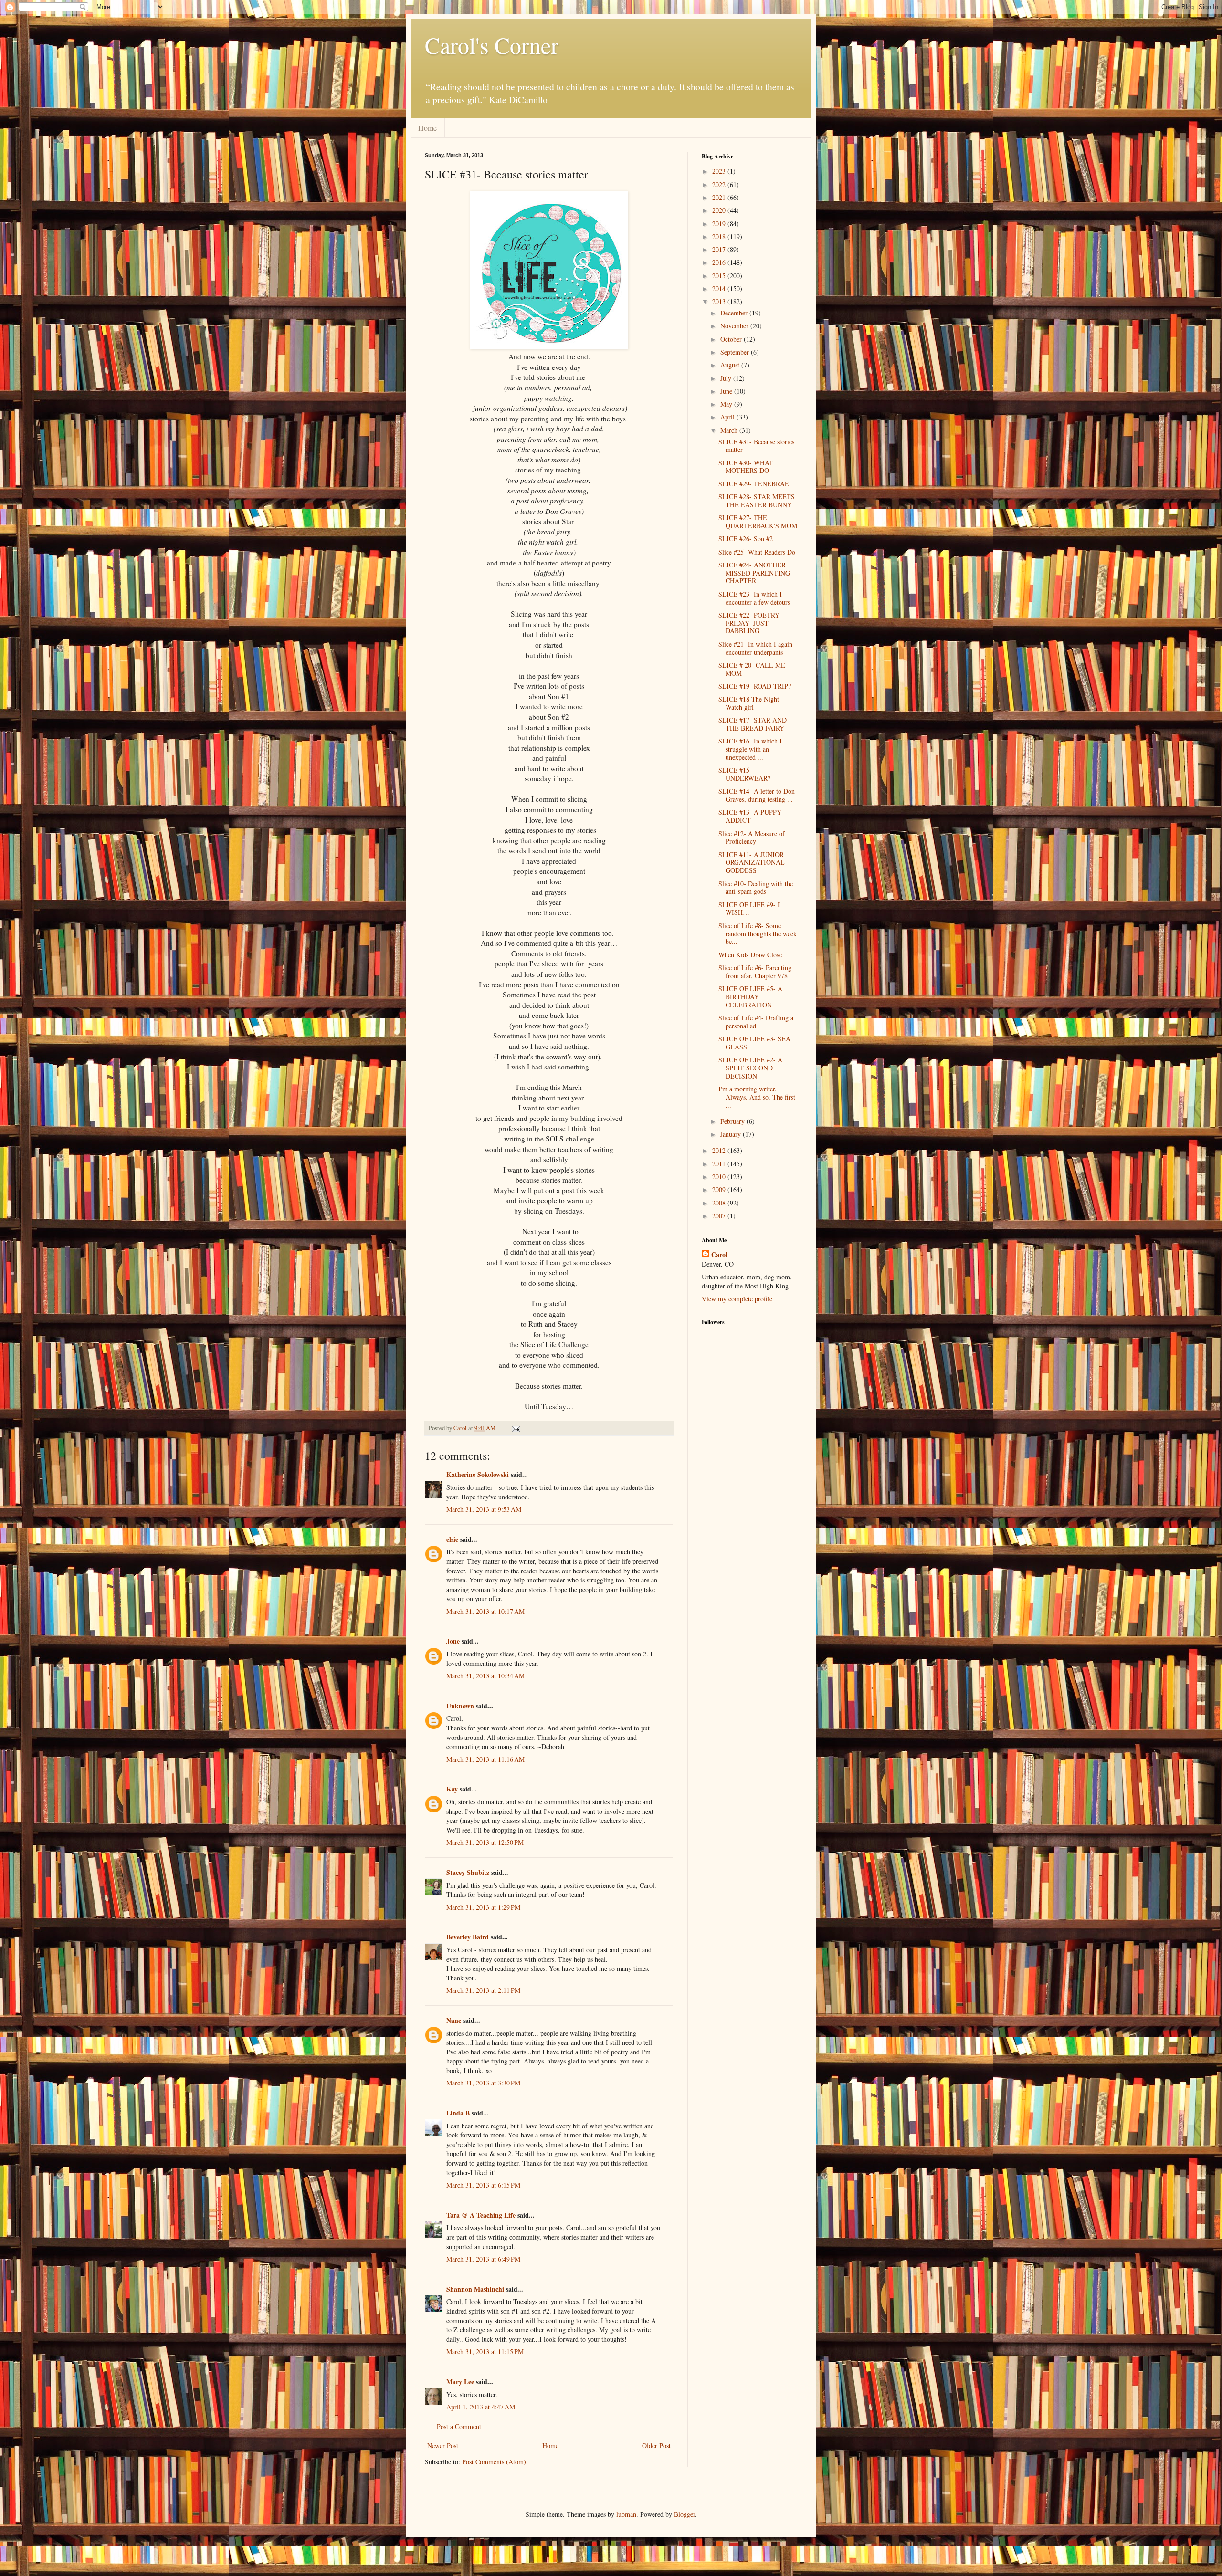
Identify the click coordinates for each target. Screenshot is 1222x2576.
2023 (720, 171)
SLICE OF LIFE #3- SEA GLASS (754, 1043)
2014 (720, 288)
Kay (452, 1789)
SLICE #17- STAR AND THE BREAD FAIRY (753, 724)
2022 (720, 184)
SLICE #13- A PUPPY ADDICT (750, 816)
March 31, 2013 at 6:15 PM (483, 2185)
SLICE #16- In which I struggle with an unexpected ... (750, 749)
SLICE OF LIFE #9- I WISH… (749, 909)
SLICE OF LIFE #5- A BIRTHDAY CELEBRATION (750, 997)
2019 (720, 224)
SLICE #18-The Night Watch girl (749, 703)
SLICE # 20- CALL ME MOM (752, 669)
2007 (720, 1216)
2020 (720, 210)
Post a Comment (459, 2426)
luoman (626, 2514)
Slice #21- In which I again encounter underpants (755, 648)
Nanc (454, 2020)
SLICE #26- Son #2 (746, 539)
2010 (720, 1177)
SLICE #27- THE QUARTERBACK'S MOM (758, 522)
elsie (452, 1539)
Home (427, 128)
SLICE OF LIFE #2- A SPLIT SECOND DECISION (750, 1068)
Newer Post (443, 2445)
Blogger (685, 2514)
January (732, 1134)
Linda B (458, 2113)
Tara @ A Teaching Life (481, 2215)
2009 (720, 1189)
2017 (720, 249)
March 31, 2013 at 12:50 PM (485, 1842)
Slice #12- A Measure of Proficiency (752, 838)
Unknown (460, 1706)
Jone (453, 1641)
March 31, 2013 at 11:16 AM (485, 1759)
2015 (720, 276)
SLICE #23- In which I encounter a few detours (754, 598)
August (731, 365)
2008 (720, 1203)
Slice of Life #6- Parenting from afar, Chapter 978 (755, 972)
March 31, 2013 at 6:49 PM (483, 2259)
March (730, 430)
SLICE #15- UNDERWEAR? (744, 774)
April (728, 417)
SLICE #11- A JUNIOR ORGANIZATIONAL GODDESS (752, 863)
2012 (720, 1150)
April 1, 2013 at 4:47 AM (481, 2407)
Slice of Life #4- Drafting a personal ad (756, 1022)
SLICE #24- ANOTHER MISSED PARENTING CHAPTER (754, 573)
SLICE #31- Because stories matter (756, 446)
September (736, 352)
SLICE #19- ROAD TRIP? (755, 686)
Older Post (656, 2445)
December (735, 313)
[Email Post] (515, 1428)
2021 (720, 197)
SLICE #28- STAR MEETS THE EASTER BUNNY (757, 501)
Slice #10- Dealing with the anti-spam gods (756, 888)
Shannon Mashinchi (475, 2289)
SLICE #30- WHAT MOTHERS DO (746, 467)
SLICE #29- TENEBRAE (754, 484)
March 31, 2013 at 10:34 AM (485, 1676)
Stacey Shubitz (468, 1872)
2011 (720, 1164)
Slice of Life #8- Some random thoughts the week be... (758, 934)
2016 (720, 262)
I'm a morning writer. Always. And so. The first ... (757, 1097)
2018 (720, 236)
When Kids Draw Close (750, 955)
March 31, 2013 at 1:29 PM (483, 1907)
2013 (720, 301)
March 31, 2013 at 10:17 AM (485, 1611)
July (727, 378)
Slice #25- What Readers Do (757, 552)
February (733, 1121)
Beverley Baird (468, 1937)
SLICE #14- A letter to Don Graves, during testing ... (757, 795)
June (727, 391)
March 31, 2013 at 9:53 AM (484, 1509)
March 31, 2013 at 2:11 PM (483, 1990)
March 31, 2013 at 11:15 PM (485, 2351)
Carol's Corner (492, 45)
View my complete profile (737, 1299)
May (727, 404)
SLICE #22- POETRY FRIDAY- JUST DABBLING (749, 623)
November (735, 326)
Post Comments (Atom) (494, 2462)
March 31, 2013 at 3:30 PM (483, 2083)
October (732, 339)
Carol (719, 1255)
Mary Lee (460, 2382)
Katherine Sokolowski (478, 1474)
